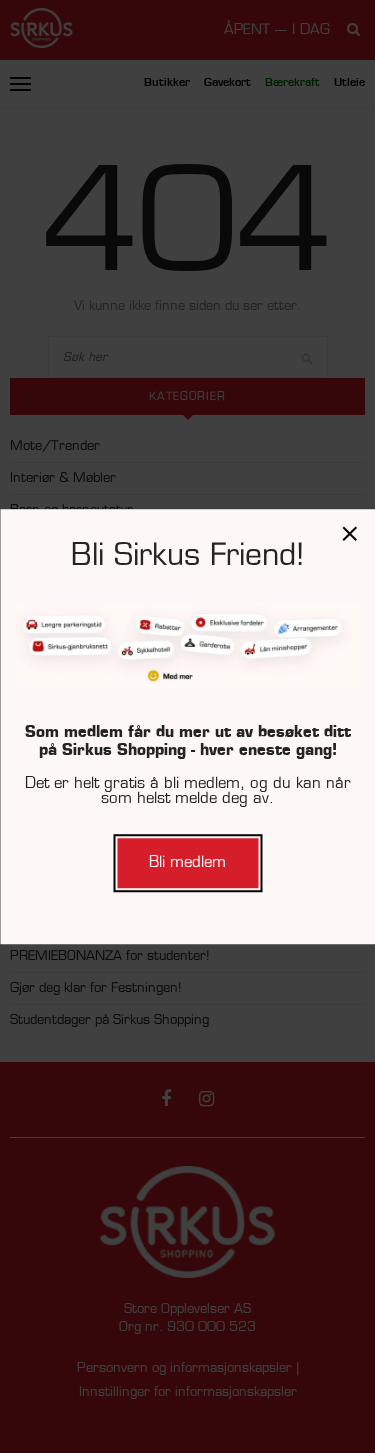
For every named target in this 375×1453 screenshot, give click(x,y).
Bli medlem (187, 862)
